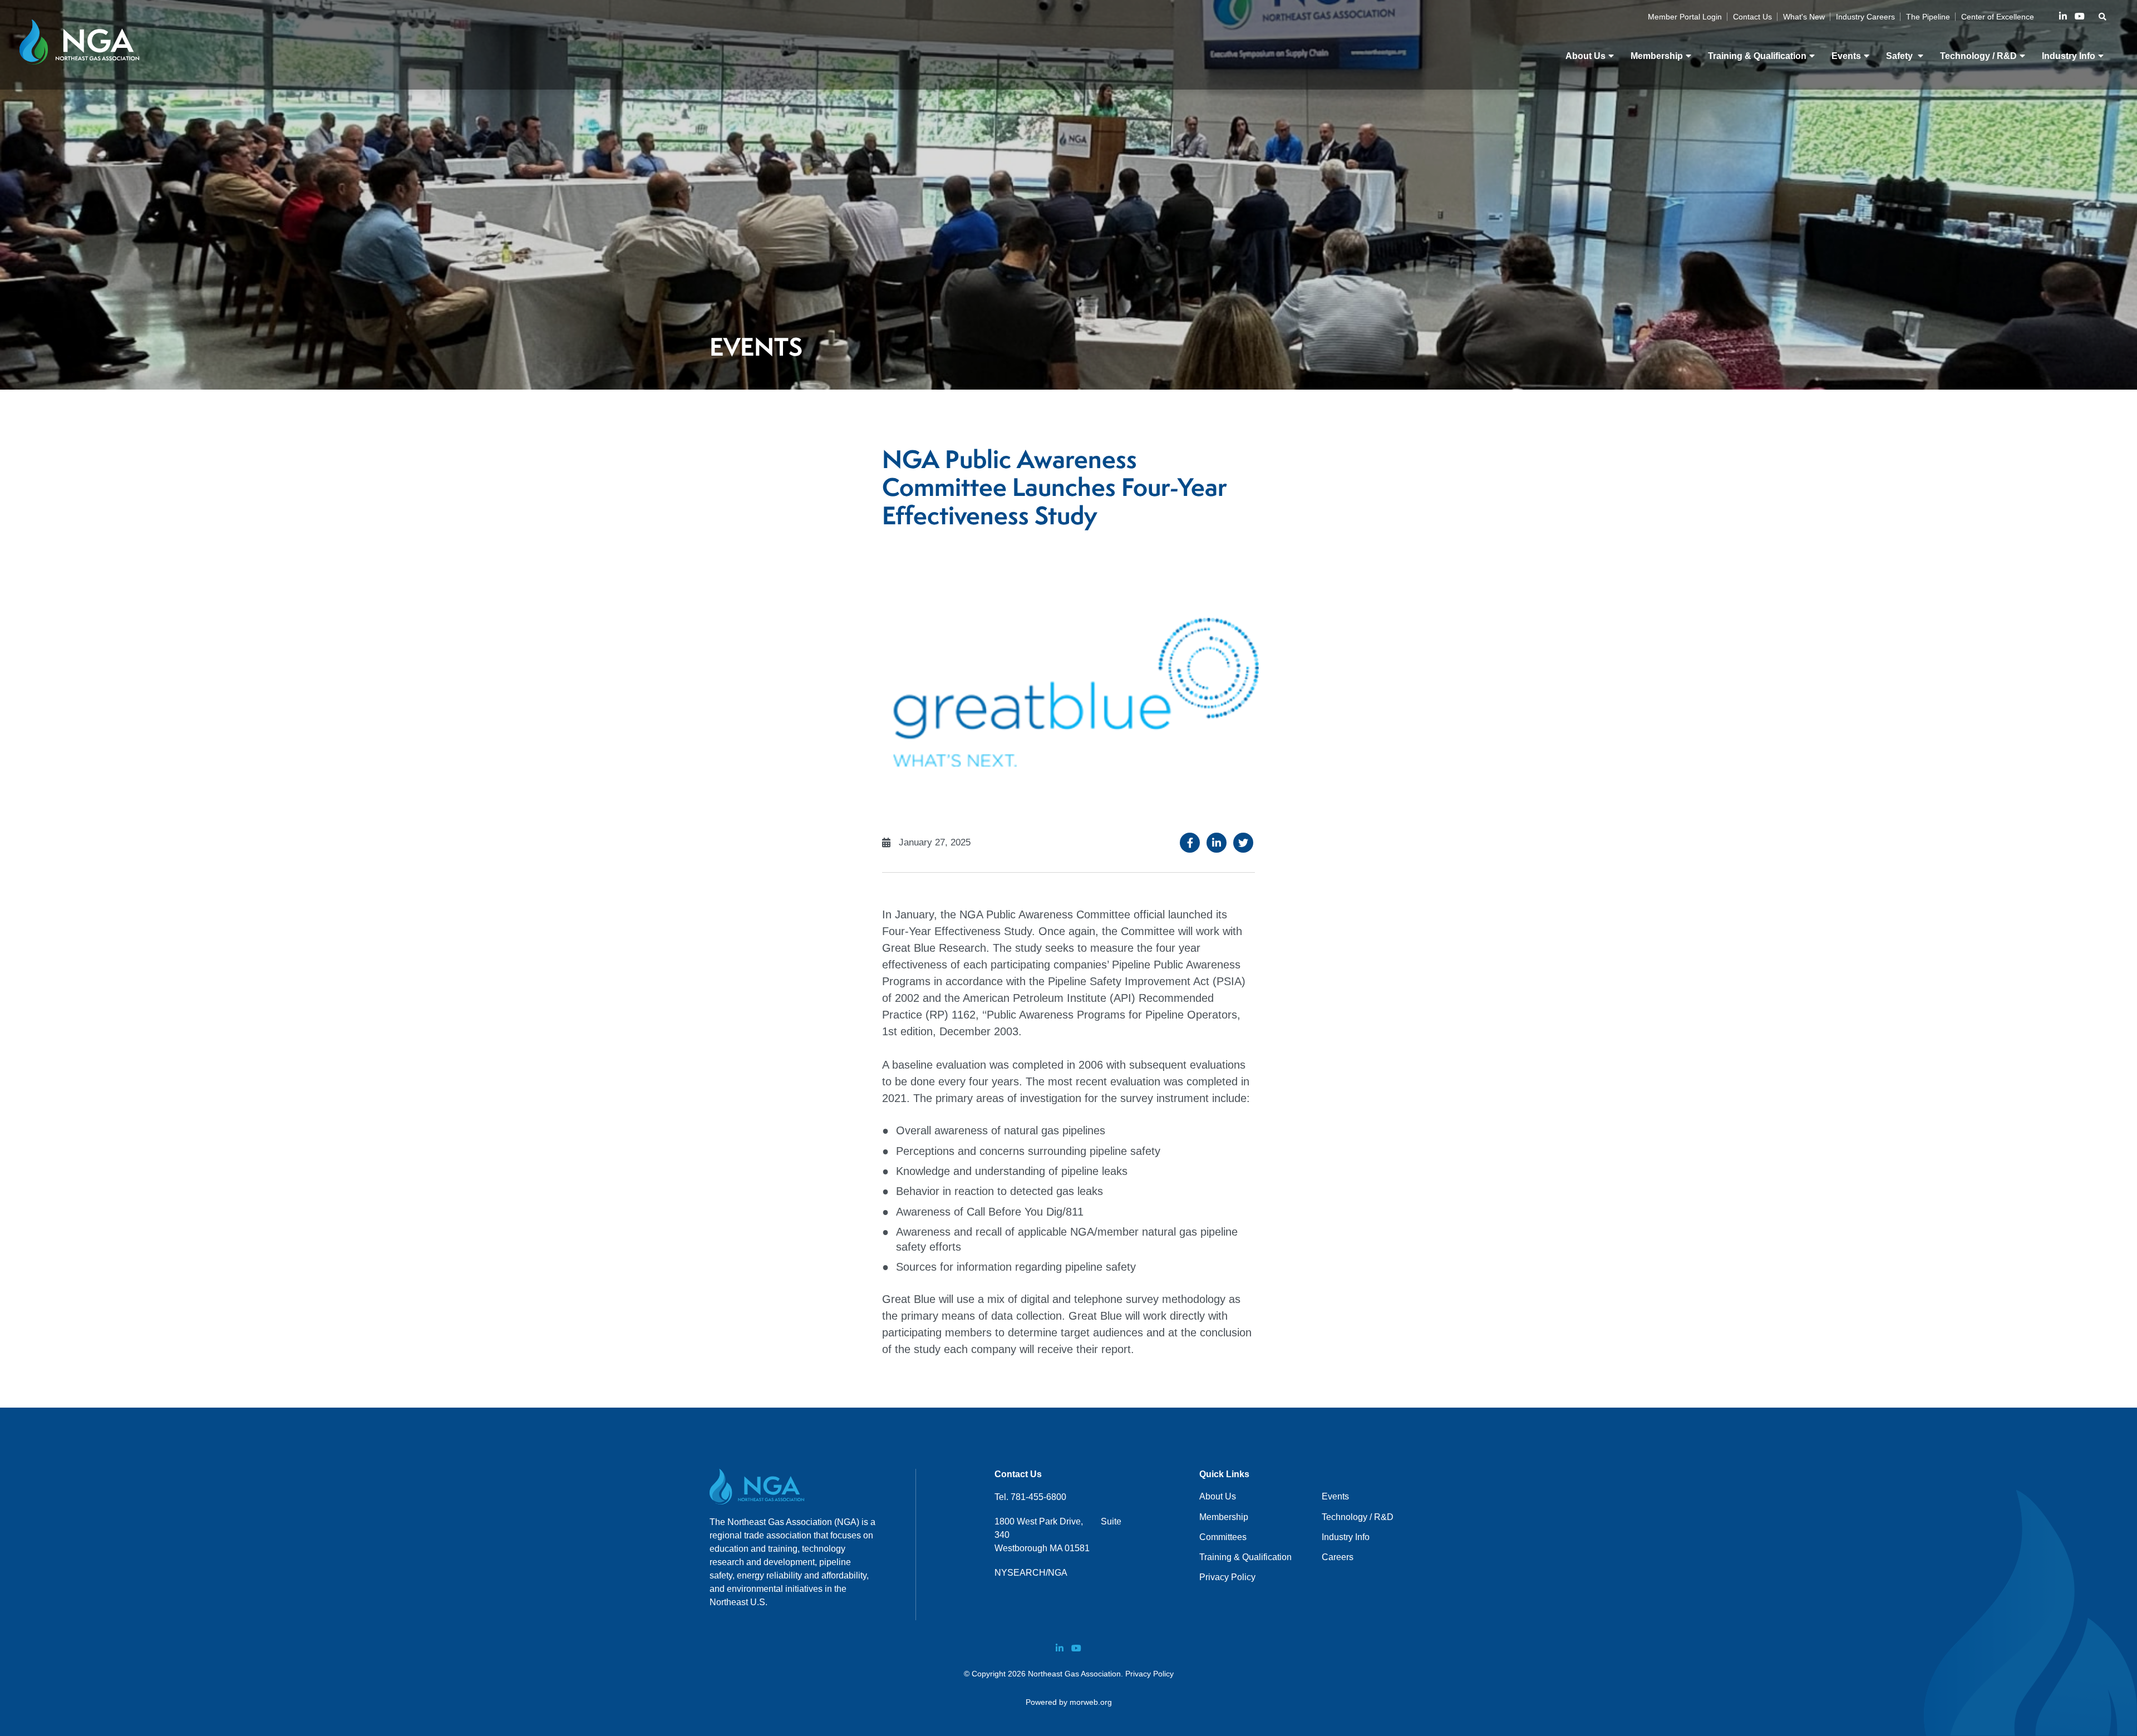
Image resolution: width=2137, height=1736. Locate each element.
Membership (1224, 1517)
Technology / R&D (1358, 1517)
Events (1335, 1496)
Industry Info (1346, 1537)
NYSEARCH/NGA (1031, 1573)
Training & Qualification (1245, 1557)
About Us (1218, 1496)
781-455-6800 (1038, 1497)
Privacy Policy (1227, 1577)
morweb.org (1091, 1702)
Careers (1338, 1557)
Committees (1223, 1537)
